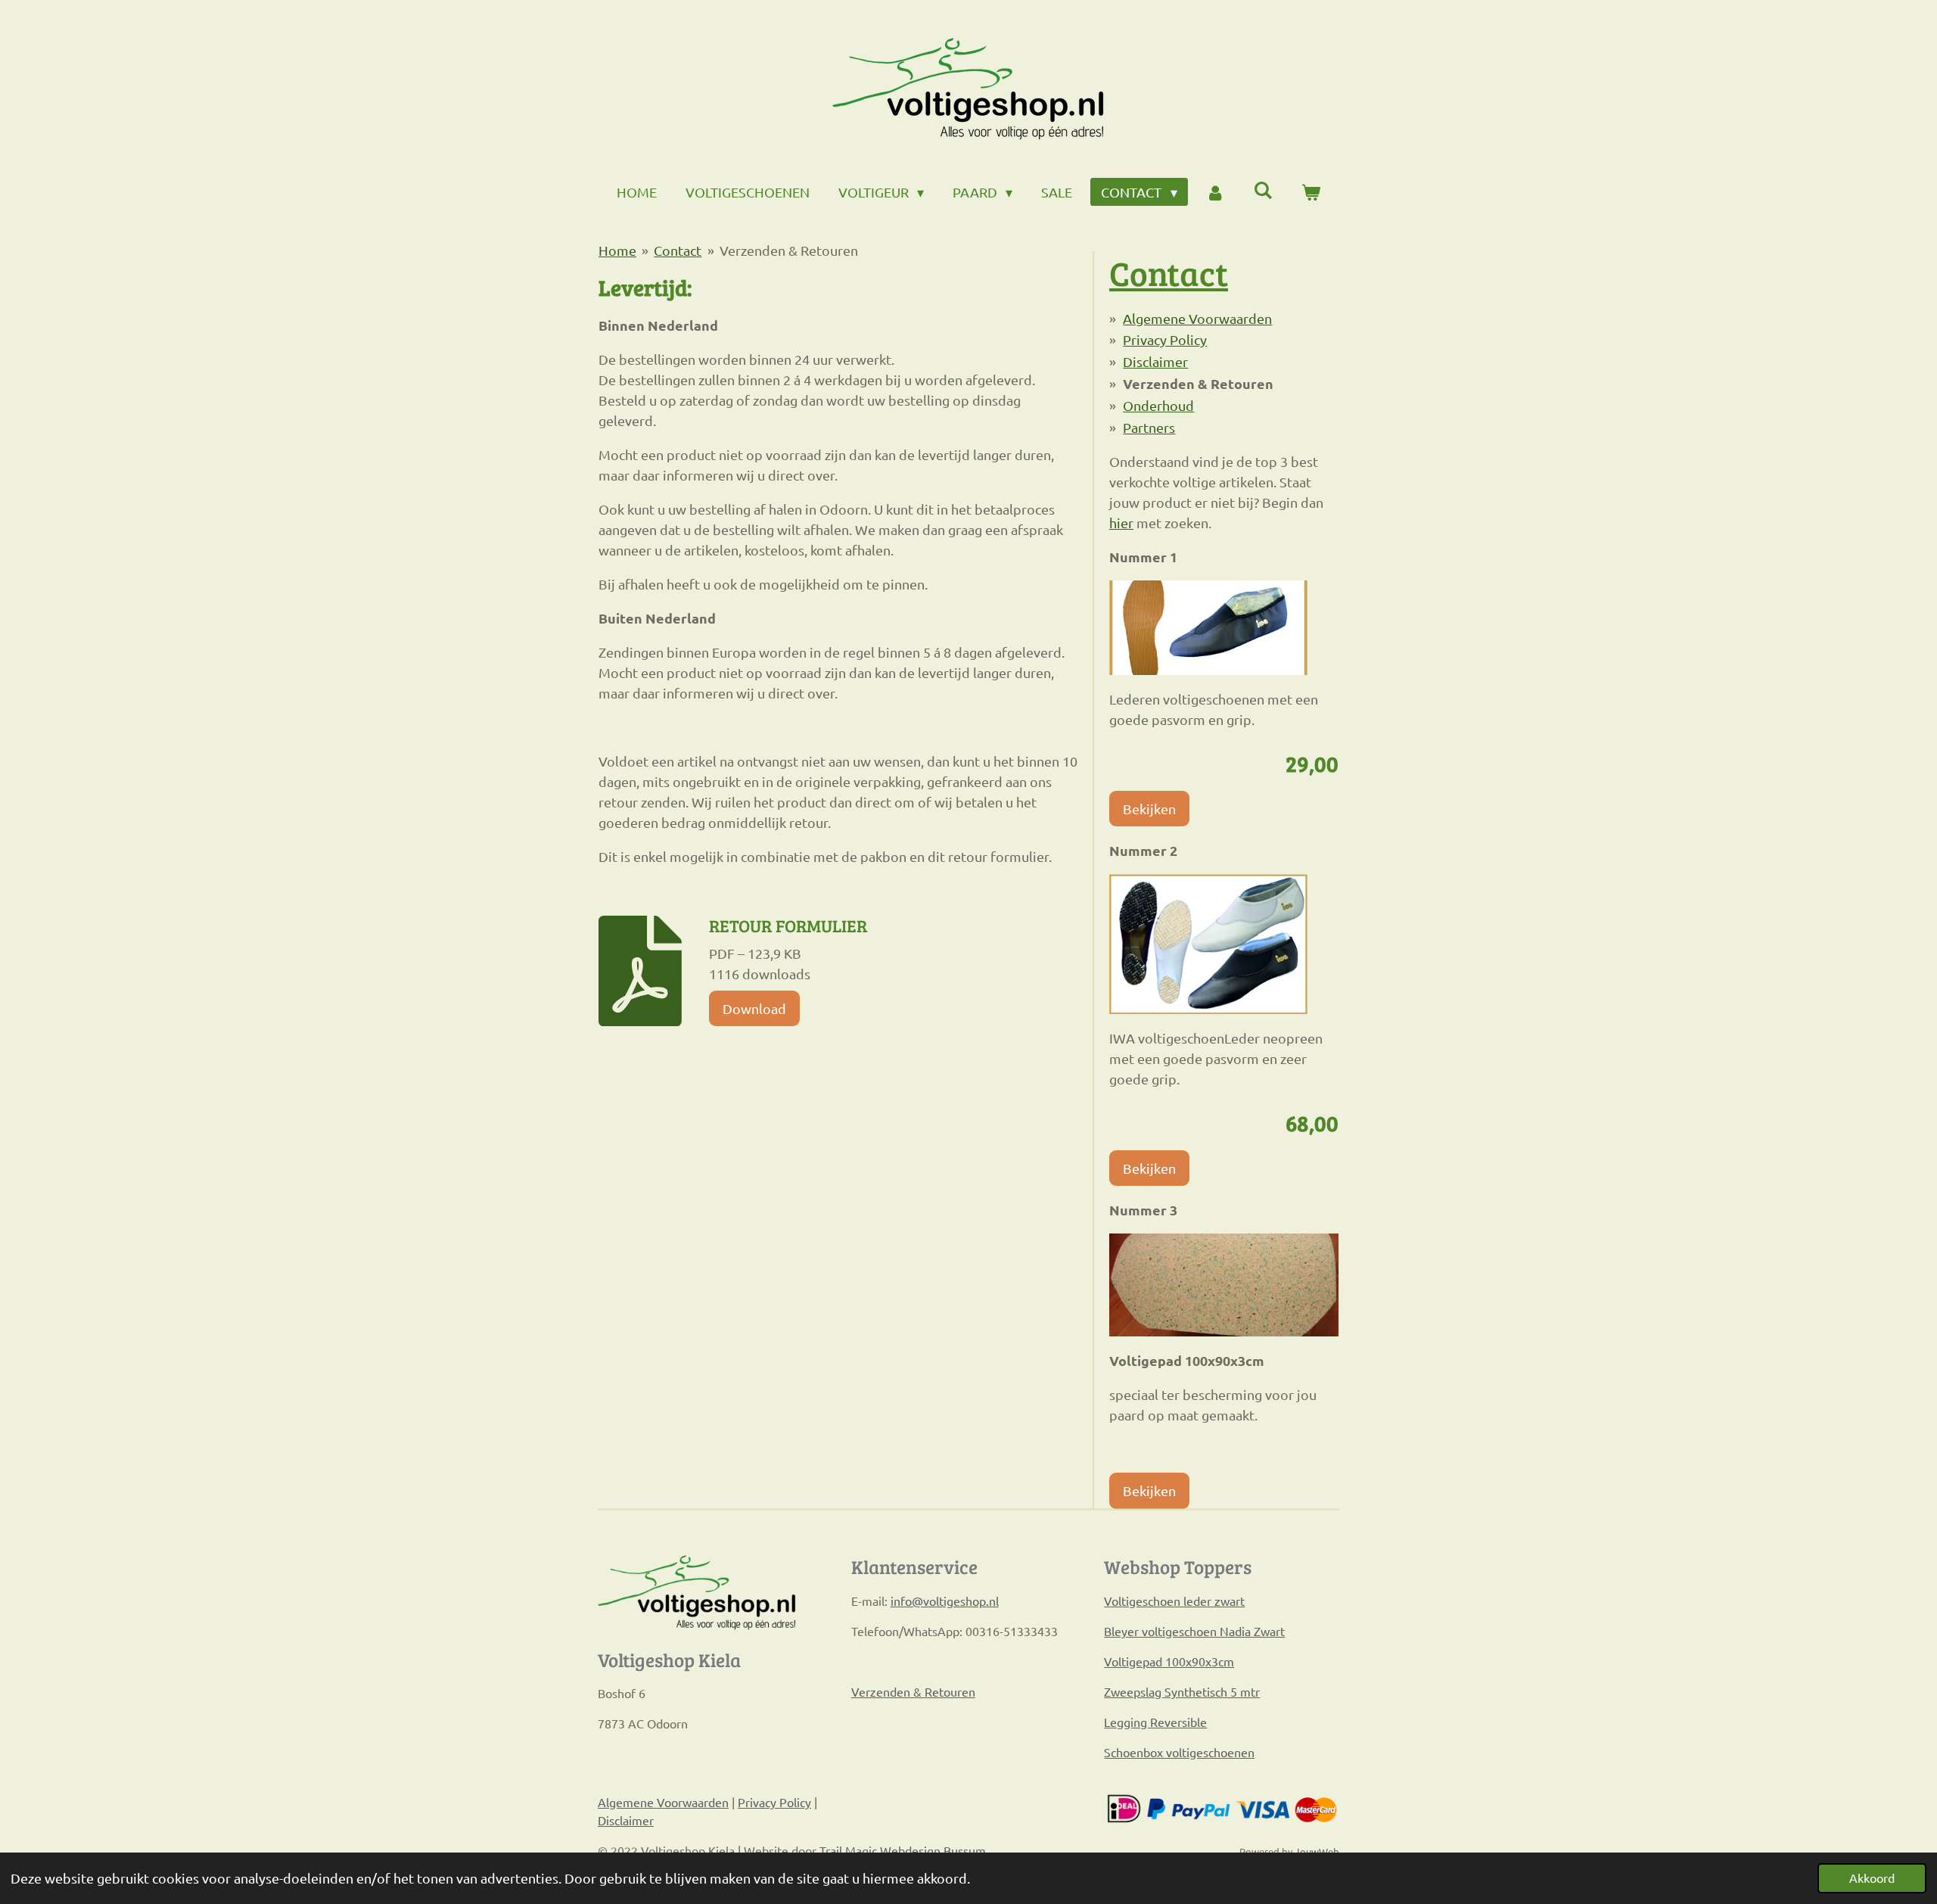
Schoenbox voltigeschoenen (1179, 1752)
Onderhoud (1158, 405)
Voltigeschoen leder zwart (1174, 1601)
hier (1121, 523)
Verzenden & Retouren (789, 250)
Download (754, 1008)
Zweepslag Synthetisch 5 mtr (1182, 1691)
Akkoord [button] (1872, 1878)
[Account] (1216, 192)
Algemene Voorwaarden (1197, 318)
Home (617, 250)
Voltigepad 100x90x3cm (1169, 1661)
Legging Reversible (1155, 1722)
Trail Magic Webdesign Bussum (903, 1850)
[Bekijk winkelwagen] (1311, 192)
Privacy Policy (1165, 339)
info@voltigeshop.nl (945, 1601)
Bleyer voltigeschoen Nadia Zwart (1194, 1631)
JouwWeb (1317, 1851)
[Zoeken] (1263, 190)
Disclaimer (1155, 361)
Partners (1149, 427)
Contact (678, 250)
